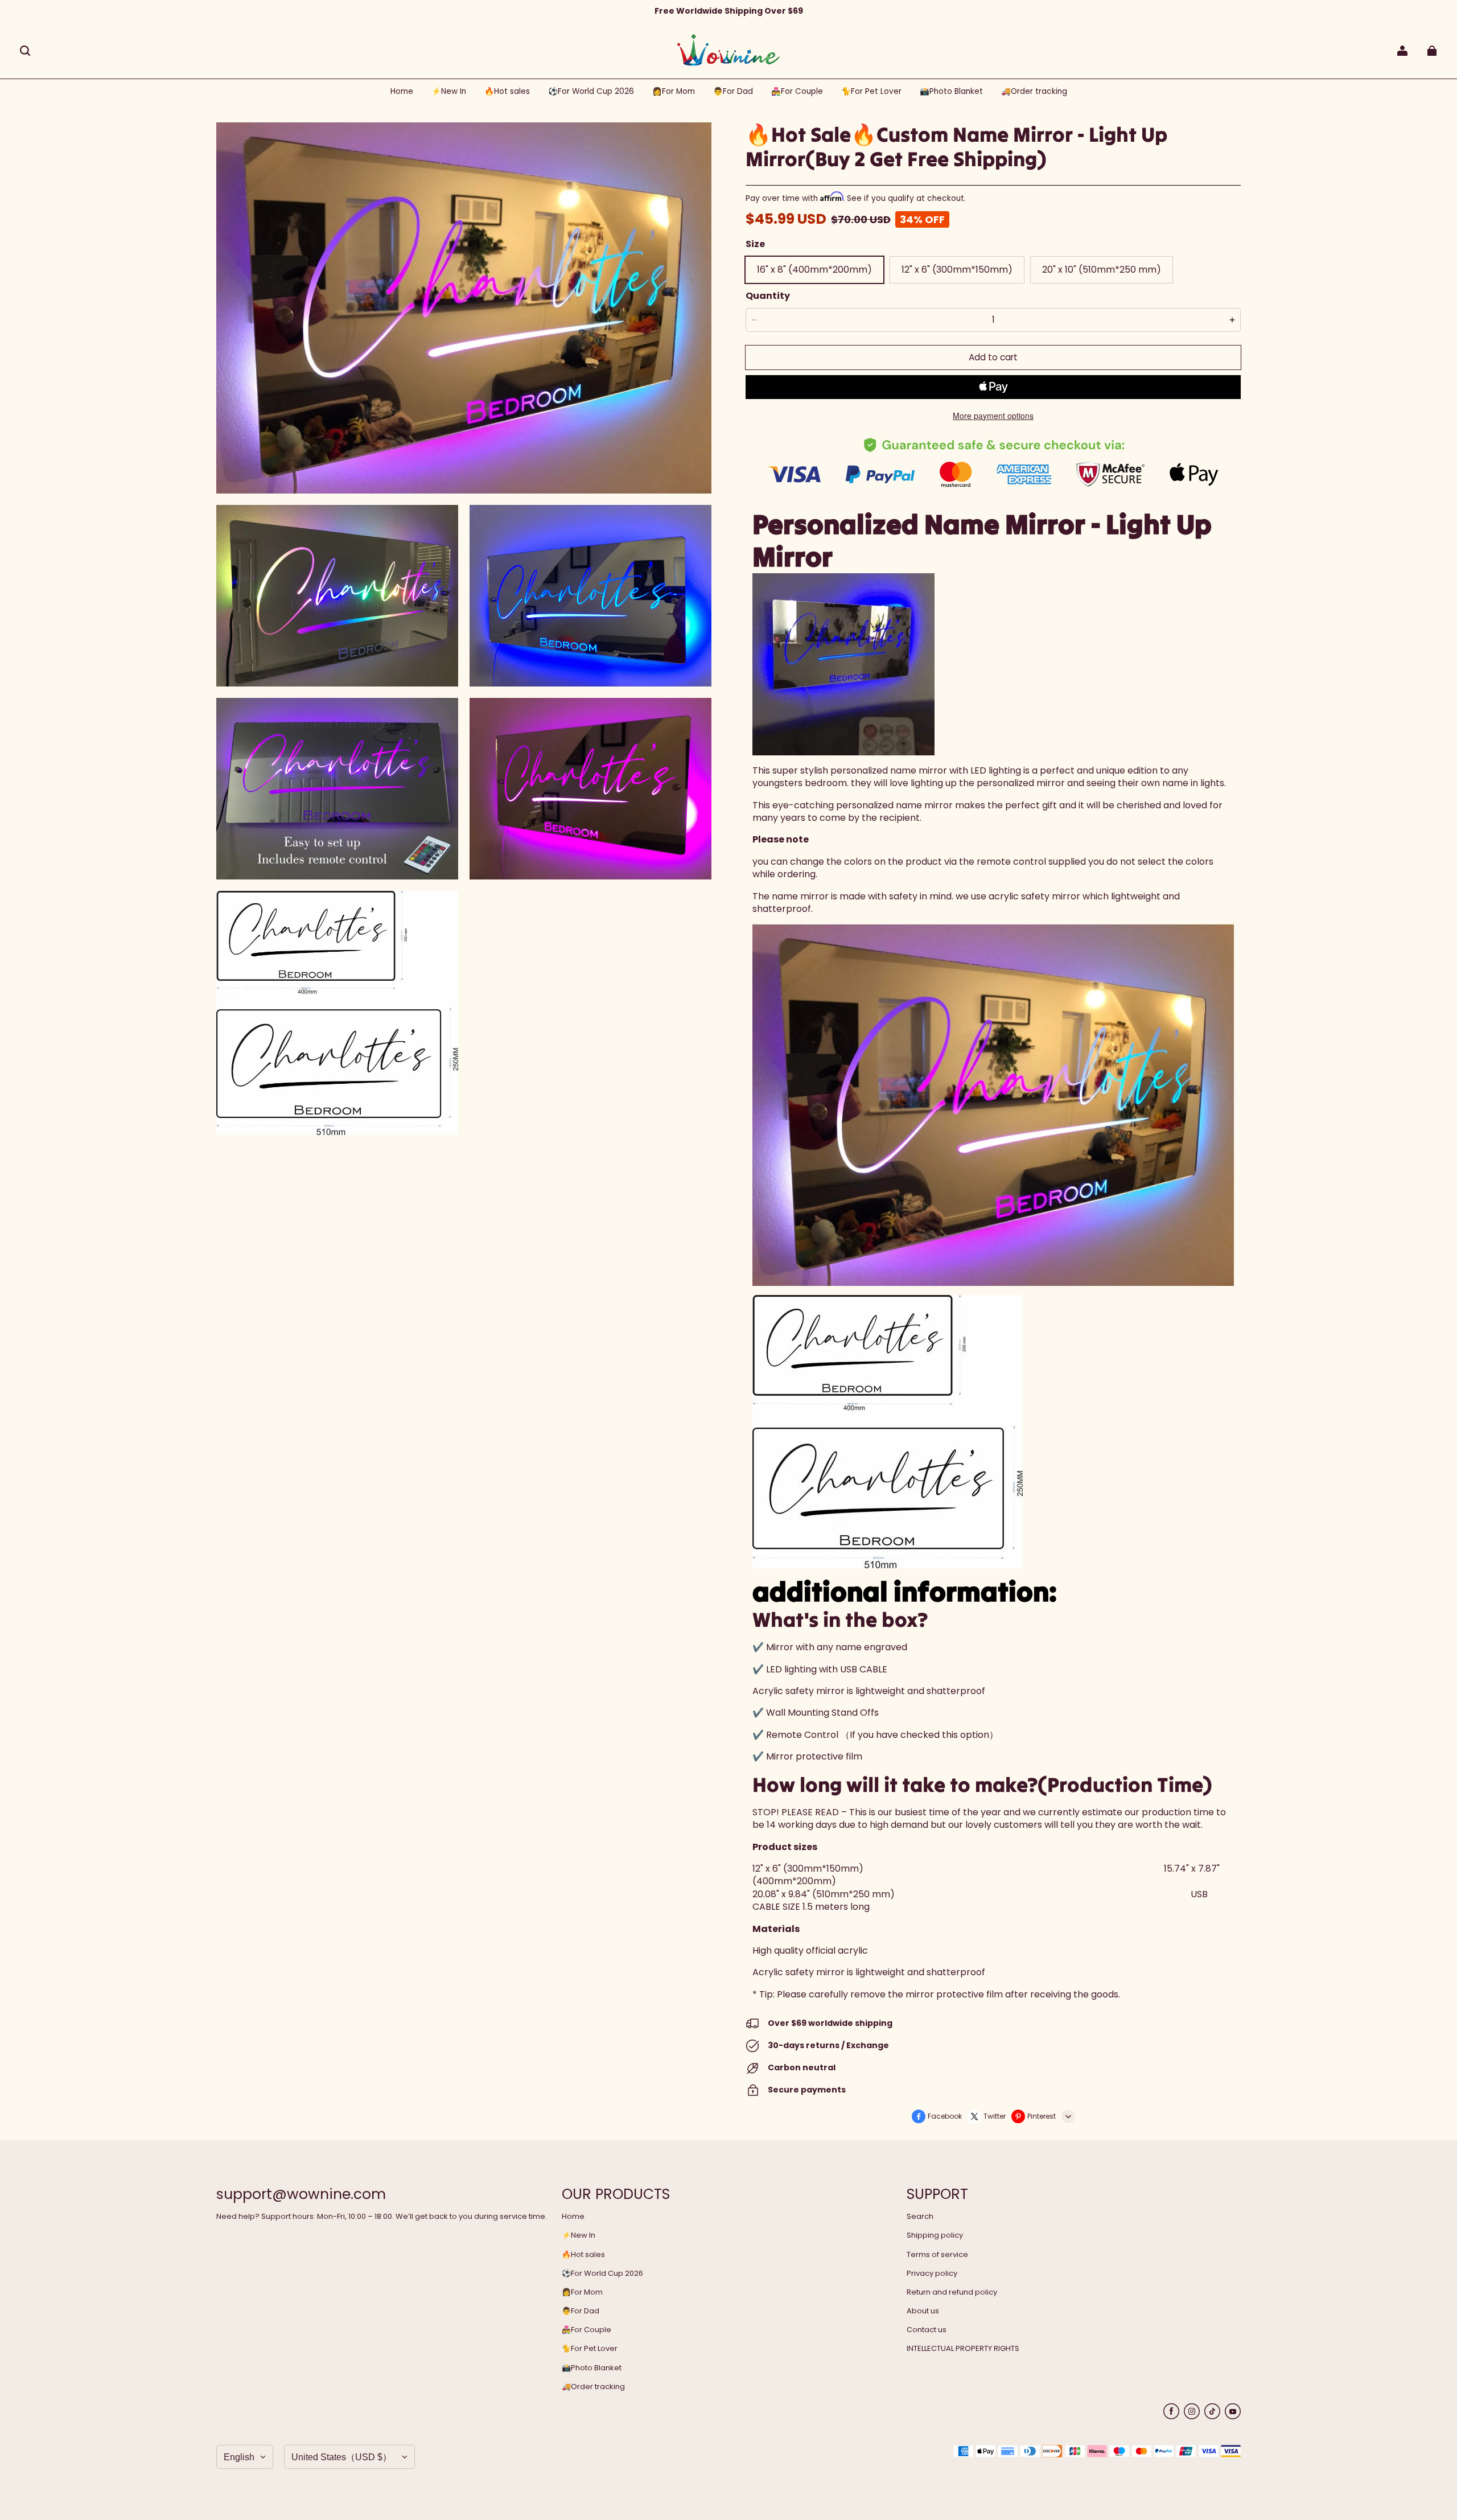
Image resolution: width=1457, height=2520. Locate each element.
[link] (591, 92)
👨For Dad (581, 2311)
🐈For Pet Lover (590, 2349)
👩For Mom (582, 2292)
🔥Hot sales (583, 2255)
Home (573, 2217)
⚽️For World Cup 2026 (602, 2274)
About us (923, 2311)
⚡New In (579, 2235)
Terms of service (937, 2255)
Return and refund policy (952, 2292)
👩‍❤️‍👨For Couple (586, 2330)
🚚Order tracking (593, 2387)
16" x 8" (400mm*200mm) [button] (814, 270)
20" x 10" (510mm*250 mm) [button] (1102, 270)
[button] (25, 51)
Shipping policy (935, 2235)
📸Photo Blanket (592, 2368)
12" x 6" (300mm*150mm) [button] (957, 270)
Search (920, 2217)
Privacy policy (932, 2274)
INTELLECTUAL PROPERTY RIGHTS (963, 2349)
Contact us (927, 2330)
